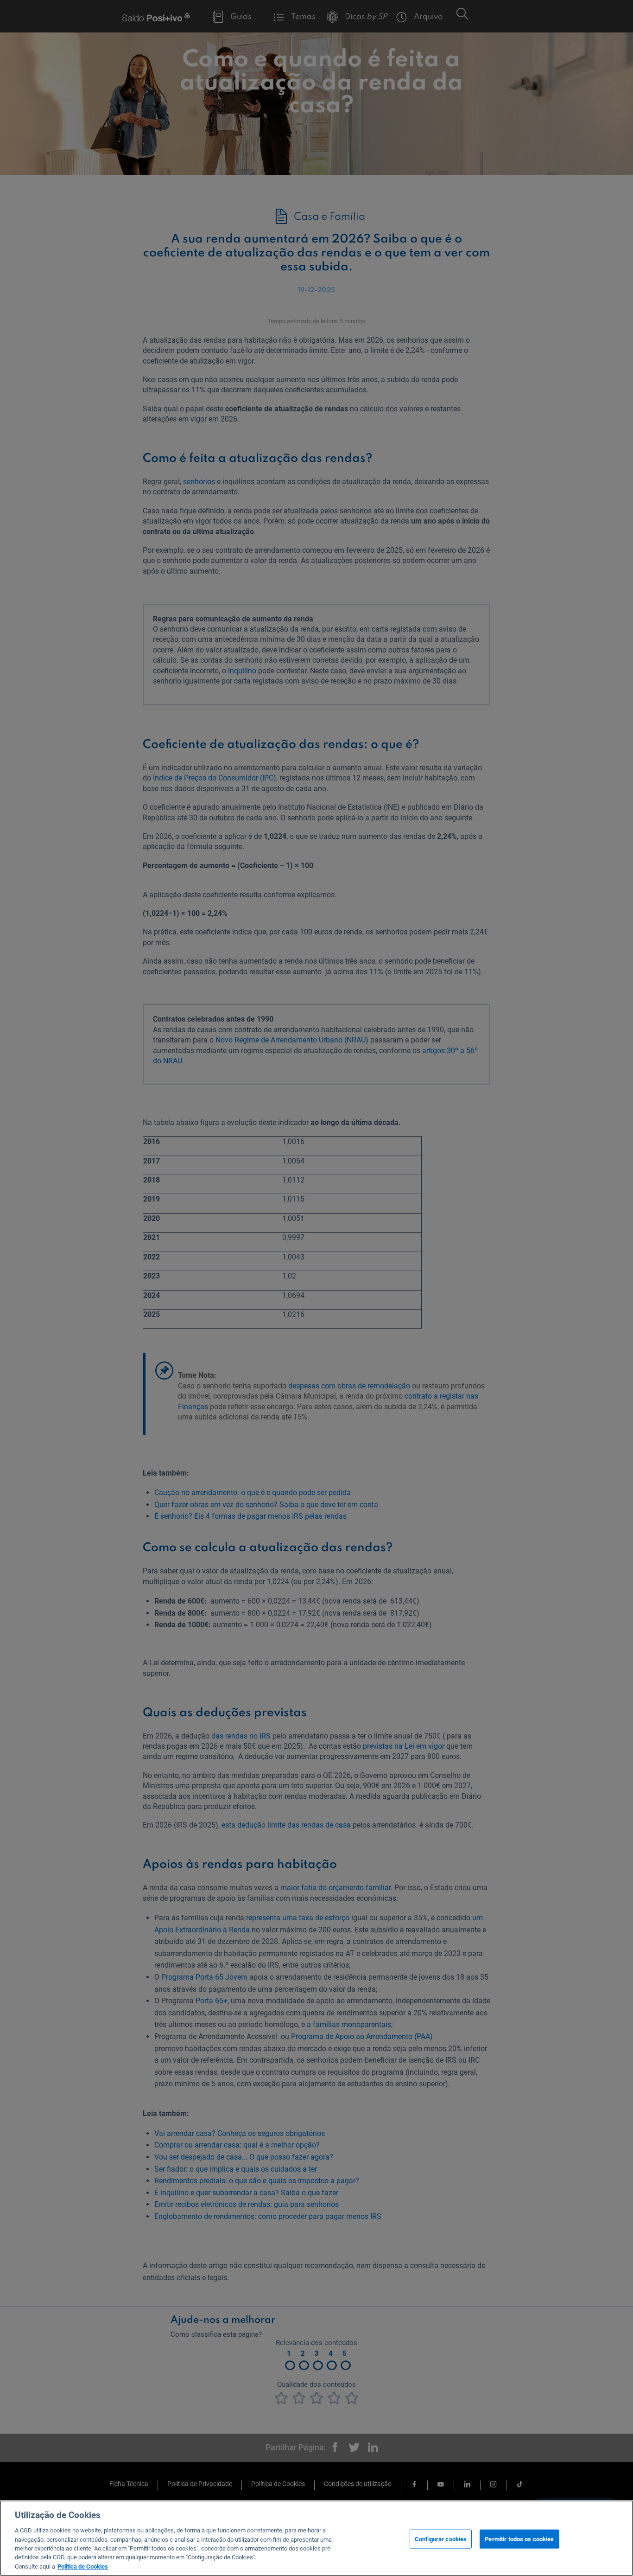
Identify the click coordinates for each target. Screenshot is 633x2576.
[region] (316, 2538)
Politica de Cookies (83, 2566)
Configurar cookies (441, 2539)
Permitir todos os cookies (519, 2539)
